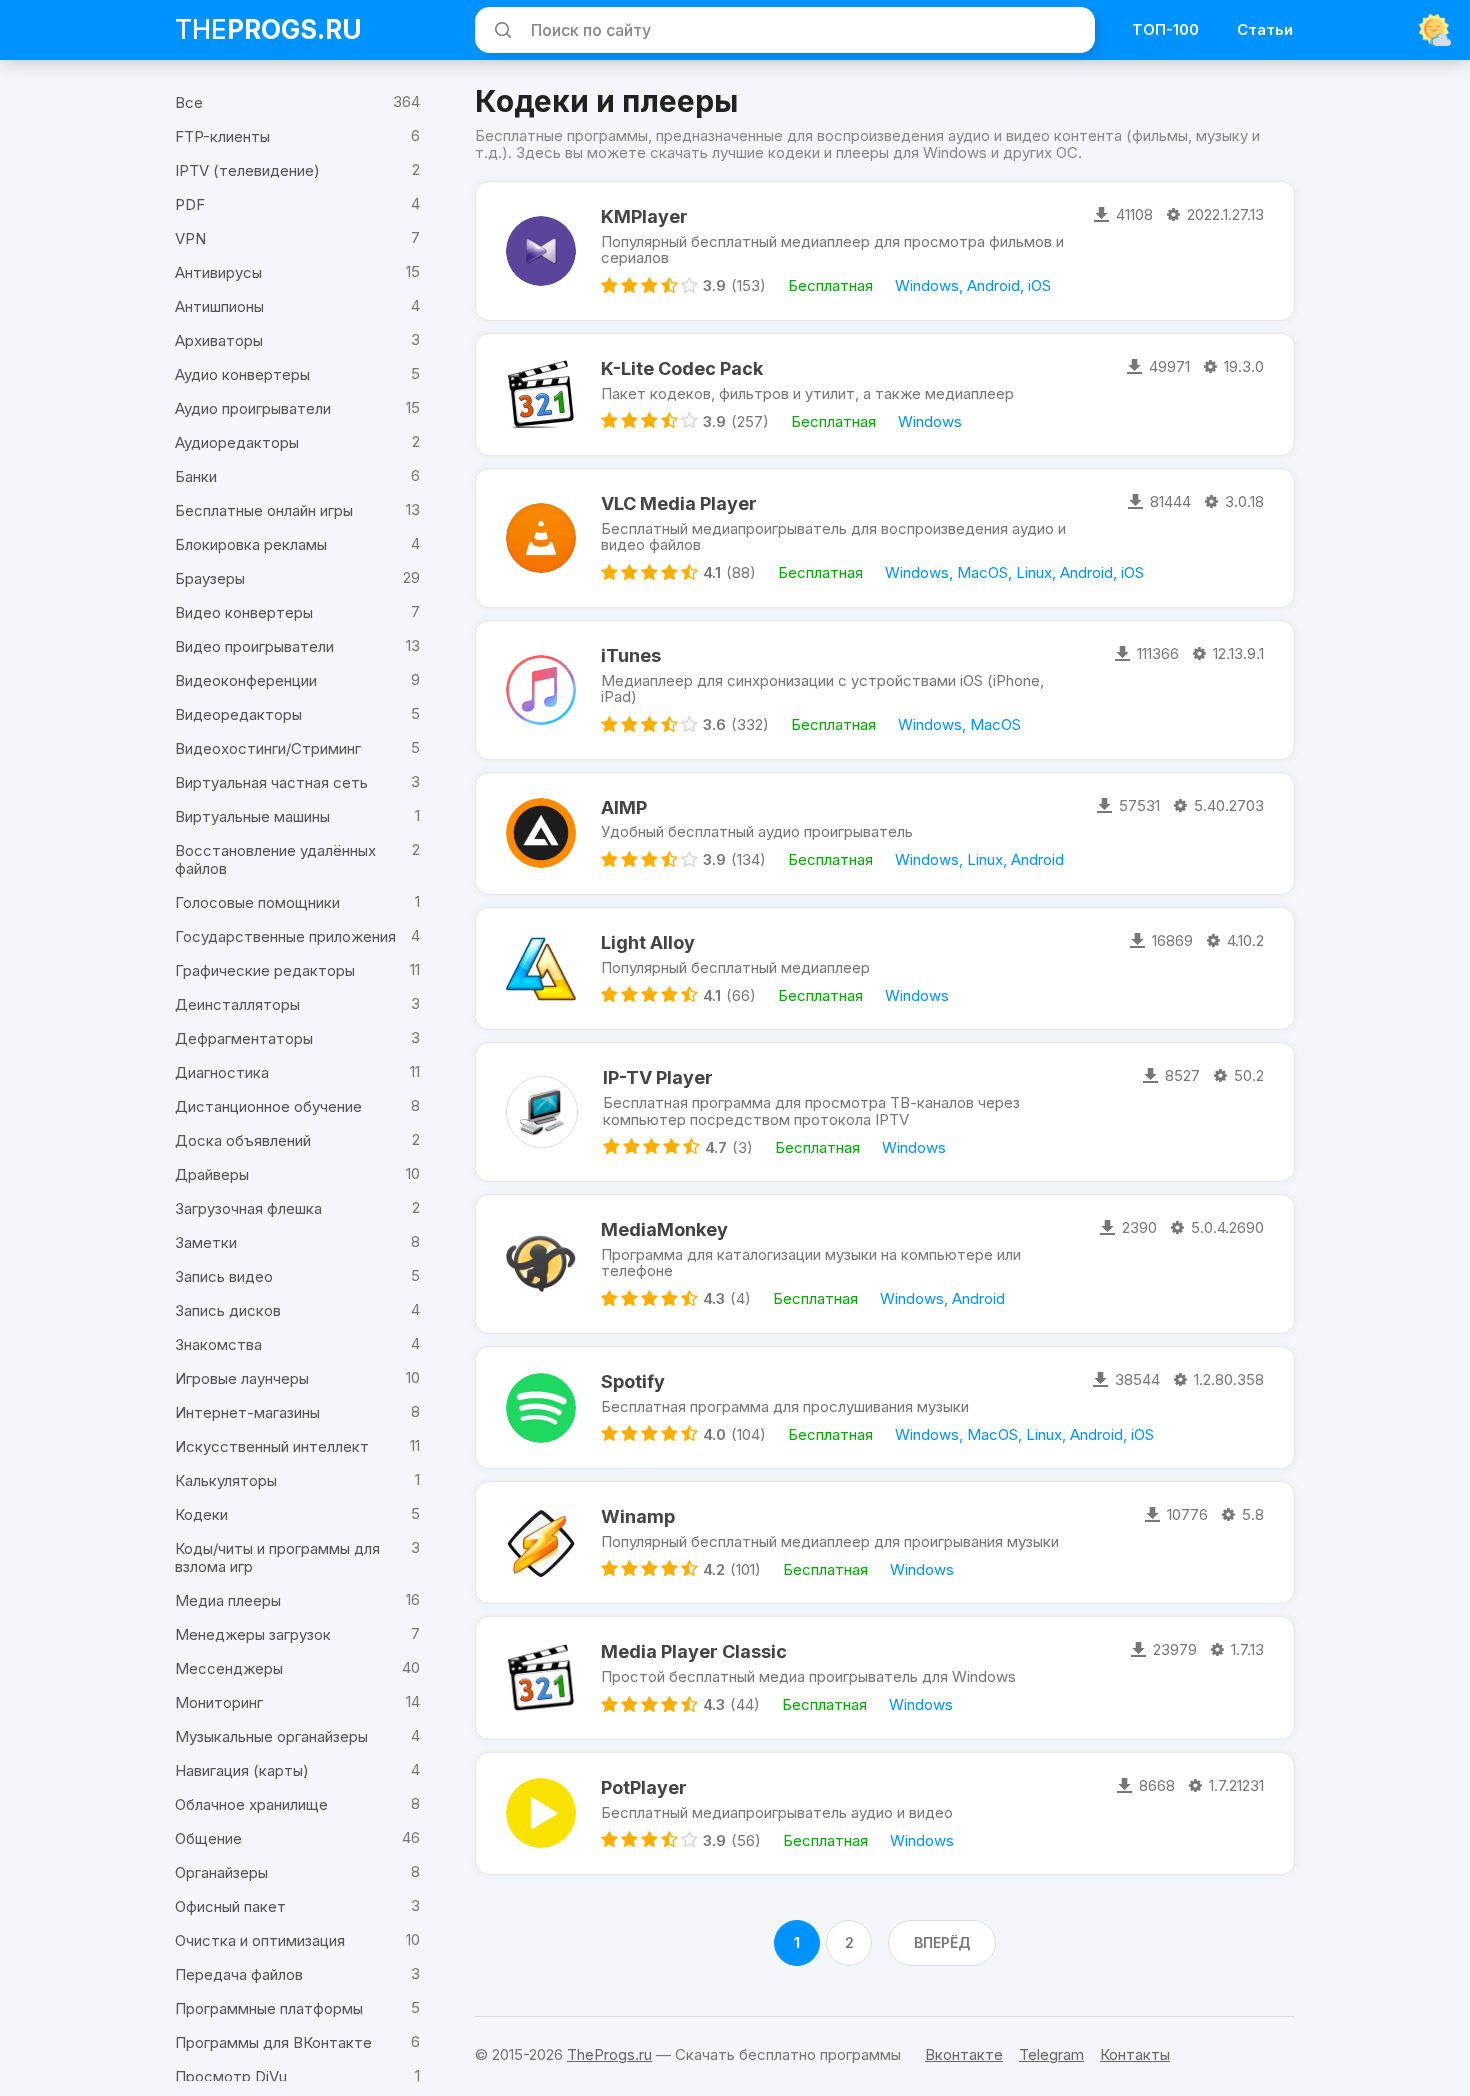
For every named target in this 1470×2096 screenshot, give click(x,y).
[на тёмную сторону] (1435, 30)
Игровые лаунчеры (242, 1378)
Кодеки (201, 1514)
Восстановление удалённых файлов (275, 859)
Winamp (638, 1516)
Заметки (206, 1242)
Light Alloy (648, 942)
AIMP (624, 807)
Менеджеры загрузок (253, 1634)
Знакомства (218, 1344)
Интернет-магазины (247, 1412)
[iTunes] (541, 690)
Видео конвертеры (244, 612)
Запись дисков (228, 1310)
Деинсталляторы (237, 1004)
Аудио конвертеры (242, 374)
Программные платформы (269, 2008)
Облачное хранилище (251, 1804)
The (268, 29)
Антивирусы (218, 272)
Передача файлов (239, 1974)
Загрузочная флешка (248, 1208)
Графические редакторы (265, 970)
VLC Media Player (679, 503)
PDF (190, 204)
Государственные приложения (285, 936)
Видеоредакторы (238, 714)
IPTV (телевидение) (247, 170)
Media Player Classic (694, 1651)
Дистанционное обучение (268, 1106)
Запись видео (224, 1276)
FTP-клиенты (222, 136)
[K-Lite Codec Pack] (541, 394)
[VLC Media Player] (541, 538)
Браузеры (210, 578)
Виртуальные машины (252, 816)
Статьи (1265, 29)
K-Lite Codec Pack (682, 368)
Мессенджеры (229, 1668)
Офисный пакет (230, 1906)
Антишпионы (219, 306)
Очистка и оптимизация (260, 1940)
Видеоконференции (246, 680)
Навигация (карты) (242, 1770)
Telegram (1051, 2054)
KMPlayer (644, 216)
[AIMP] (541, 833)
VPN (190, 238)
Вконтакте (964, 2054)
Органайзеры (221, 1872)
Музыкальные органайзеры (271, 1736)
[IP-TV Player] (542, 1112)
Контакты (1135, 2054)
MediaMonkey (664, 1229)
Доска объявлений (243, 1140)
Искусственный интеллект (272, 1446)
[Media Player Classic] (541, 1677)
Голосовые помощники (257, 902)
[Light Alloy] (541, 968)
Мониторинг (219, 1702)
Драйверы (212, 1174)
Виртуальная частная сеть (271, 782)
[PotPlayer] (541, 1813)
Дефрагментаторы (244, 1038)
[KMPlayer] (541, 251)
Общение (208, 1838)
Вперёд (942, 1942)
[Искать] (500, 30)
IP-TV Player (658, 1077)
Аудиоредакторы (237, 442)
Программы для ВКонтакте (273, 2042)
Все (189, 102)
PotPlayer (644, 1787)
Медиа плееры (228, 1600)
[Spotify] (541, 1407)
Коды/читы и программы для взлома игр (277, 1557)
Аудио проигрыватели (253, 408)
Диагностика (222, 1072)
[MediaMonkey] (541, 1264)
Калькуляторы (226, 1480)
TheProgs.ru (609, 2054)
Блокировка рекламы (251, 544)
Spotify (633, 1381)
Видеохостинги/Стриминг (268, 748)
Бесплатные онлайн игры (264, 510)
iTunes (631, 655)
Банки (196, 476)
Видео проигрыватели (254, 646)
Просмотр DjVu (231, 2076)
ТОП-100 (1165, 29)
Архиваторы (219, 340)
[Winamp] (541, 1542)
